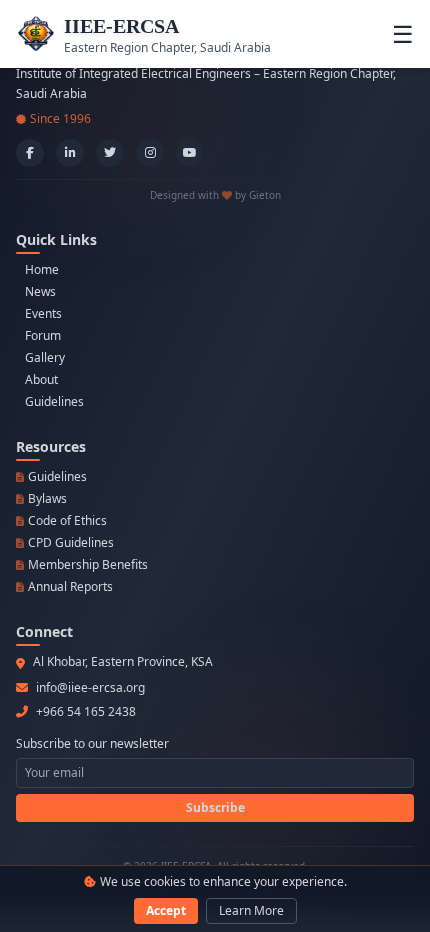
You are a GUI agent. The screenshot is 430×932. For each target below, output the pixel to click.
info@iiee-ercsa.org (90, 688)
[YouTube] (190, 153)
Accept (166, 910)
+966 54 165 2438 (86, 712)
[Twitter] (110, 153)
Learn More (251, 910)
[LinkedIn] (70, 153)
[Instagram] (150, 153)
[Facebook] (30, 153)
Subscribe (215, 807)
